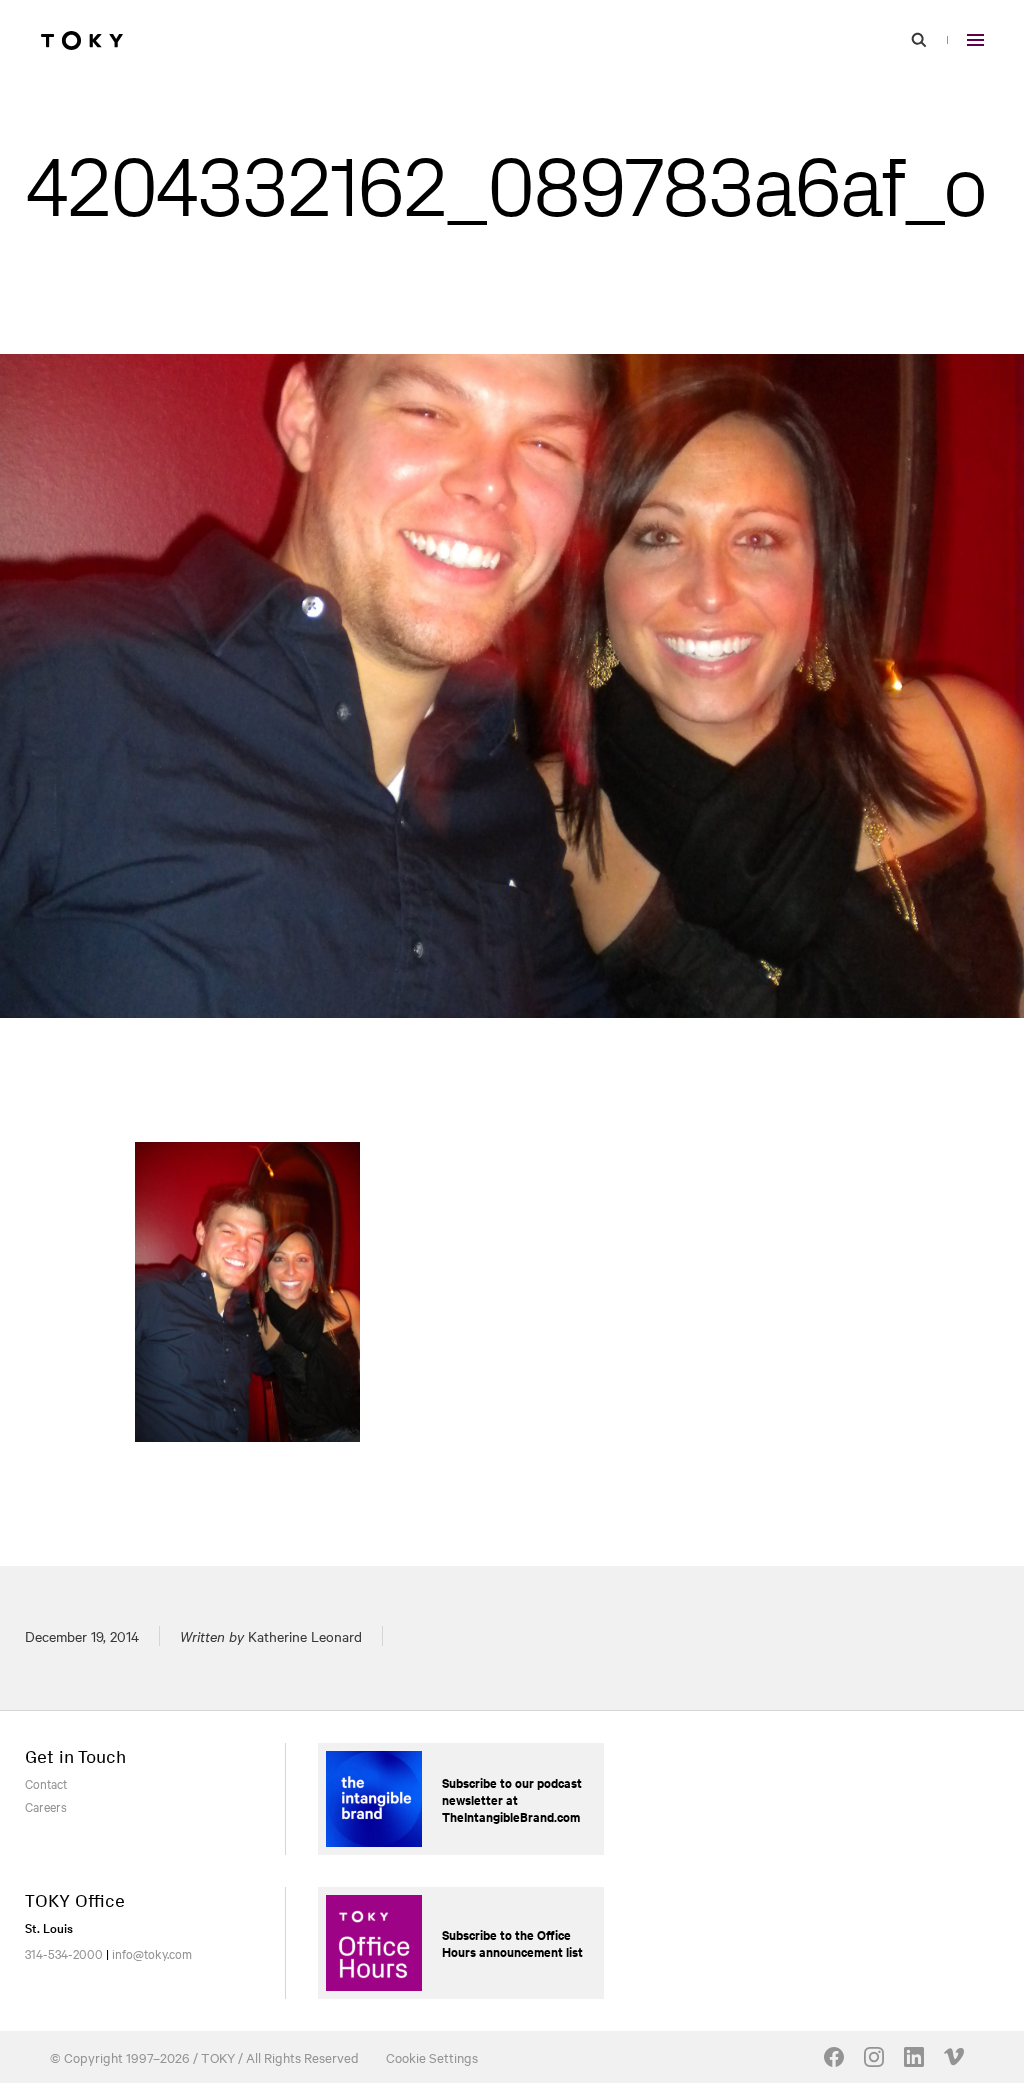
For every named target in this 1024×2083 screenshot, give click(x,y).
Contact (46, 1783)
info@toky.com (152, 1953)
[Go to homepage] (82, 40)
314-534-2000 (64, 1953)
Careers (46, 1806)
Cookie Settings (432, 2057)
